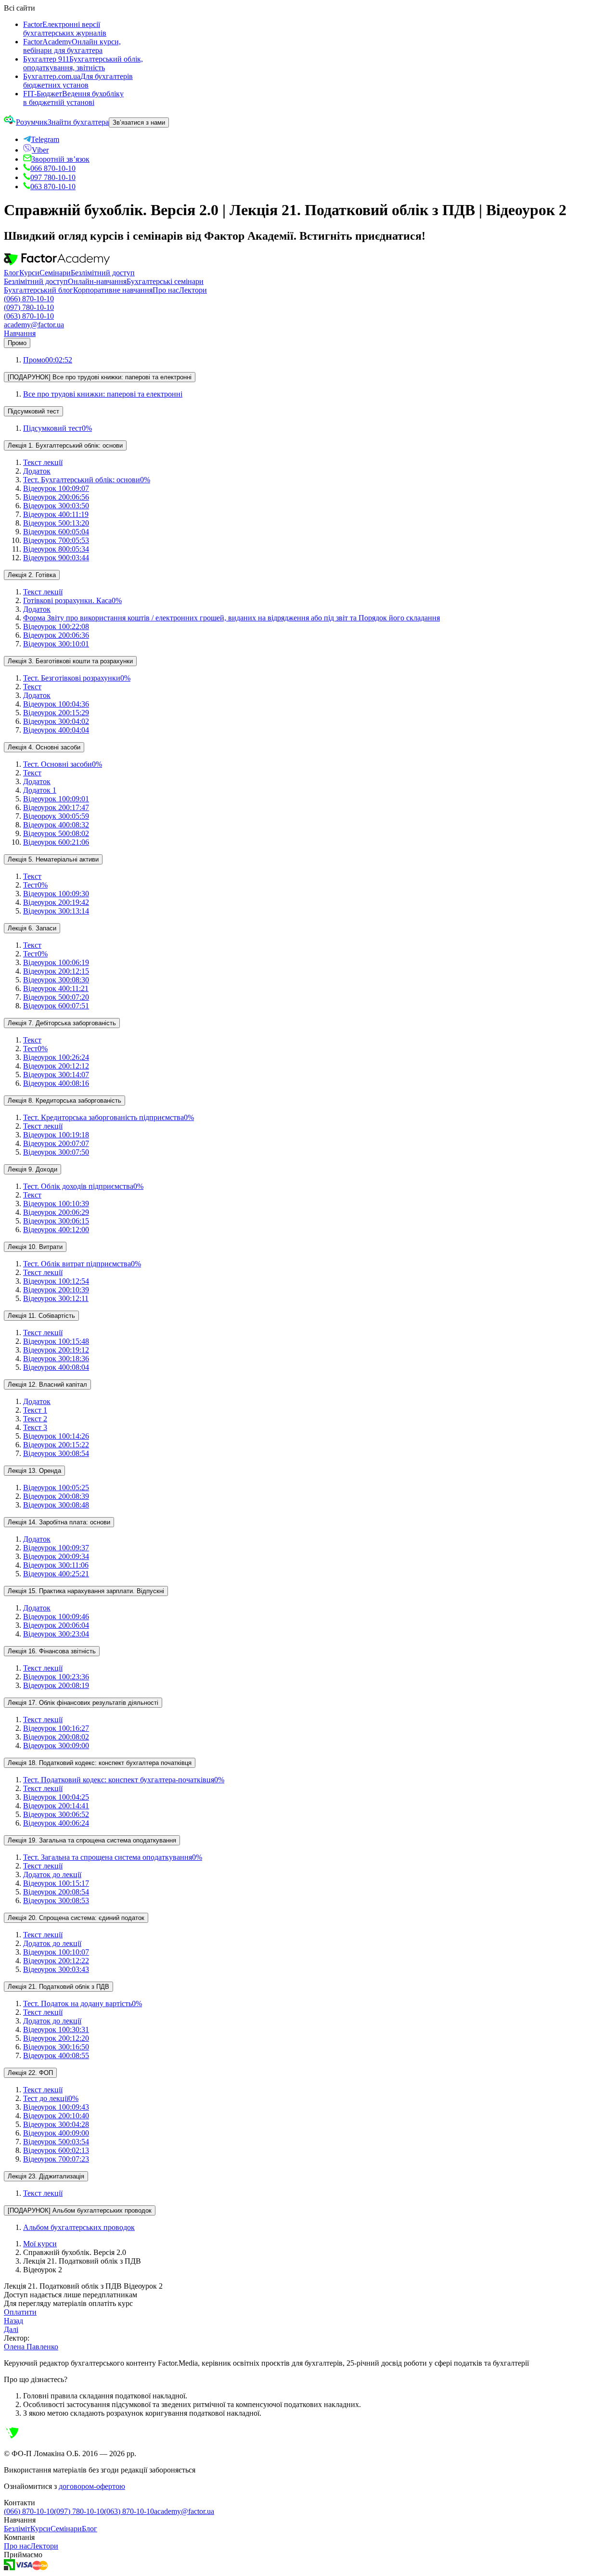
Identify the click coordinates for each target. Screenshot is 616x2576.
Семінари (55, 273)
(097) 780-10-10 (29, 307)
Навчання (20, 333)
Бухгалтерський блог (38, 290)
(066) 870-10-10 (29, 299)
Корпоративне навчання (113, 290)
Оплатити (20, 2312)
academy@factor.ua (34, 325)
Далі (11, 2329)
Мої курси (40, 2244)
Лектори (193, 290)
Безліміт (17, 2529)
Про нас (166, 290)
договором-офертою (92, 2486)
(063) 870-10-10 (29, 316)
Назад (13, 2321)
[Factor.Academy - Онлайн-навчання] (57, 264)
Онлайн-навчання (97, 281)
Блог (12, 273)
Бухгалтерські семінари (165, 281)
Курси (29, 273)
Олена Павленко (31, 2347)
